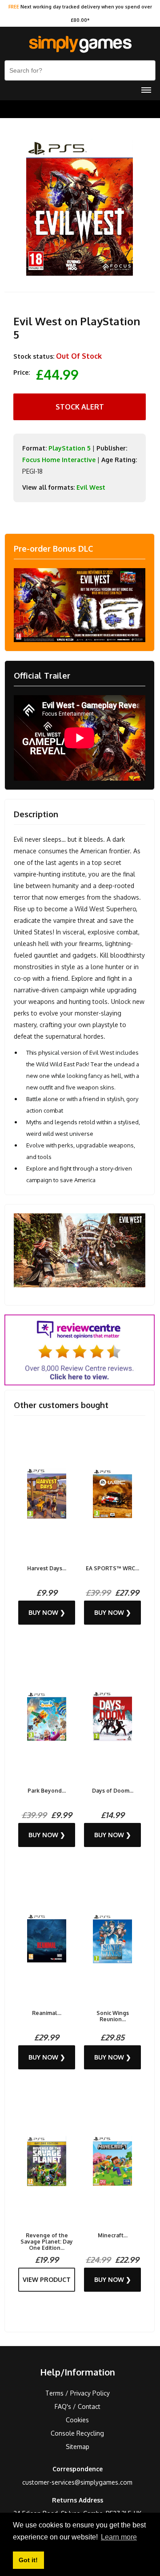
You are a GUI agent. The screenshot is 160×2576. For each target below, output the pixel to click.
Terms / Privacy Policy (78, 2393)
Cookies (77, 2420)
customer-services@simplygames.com (77, 2482)
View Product (47, 2279)
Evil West (91, 487)
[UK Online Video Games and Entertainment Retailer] (80, 45)
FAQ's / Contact (78, 2406)
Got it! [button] (28, 2560)
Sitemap (78, 2447)
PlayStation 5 (70, 448)
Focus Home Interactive (59, 460)
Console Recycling (77, 2433)
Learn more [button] (119, 2537)
